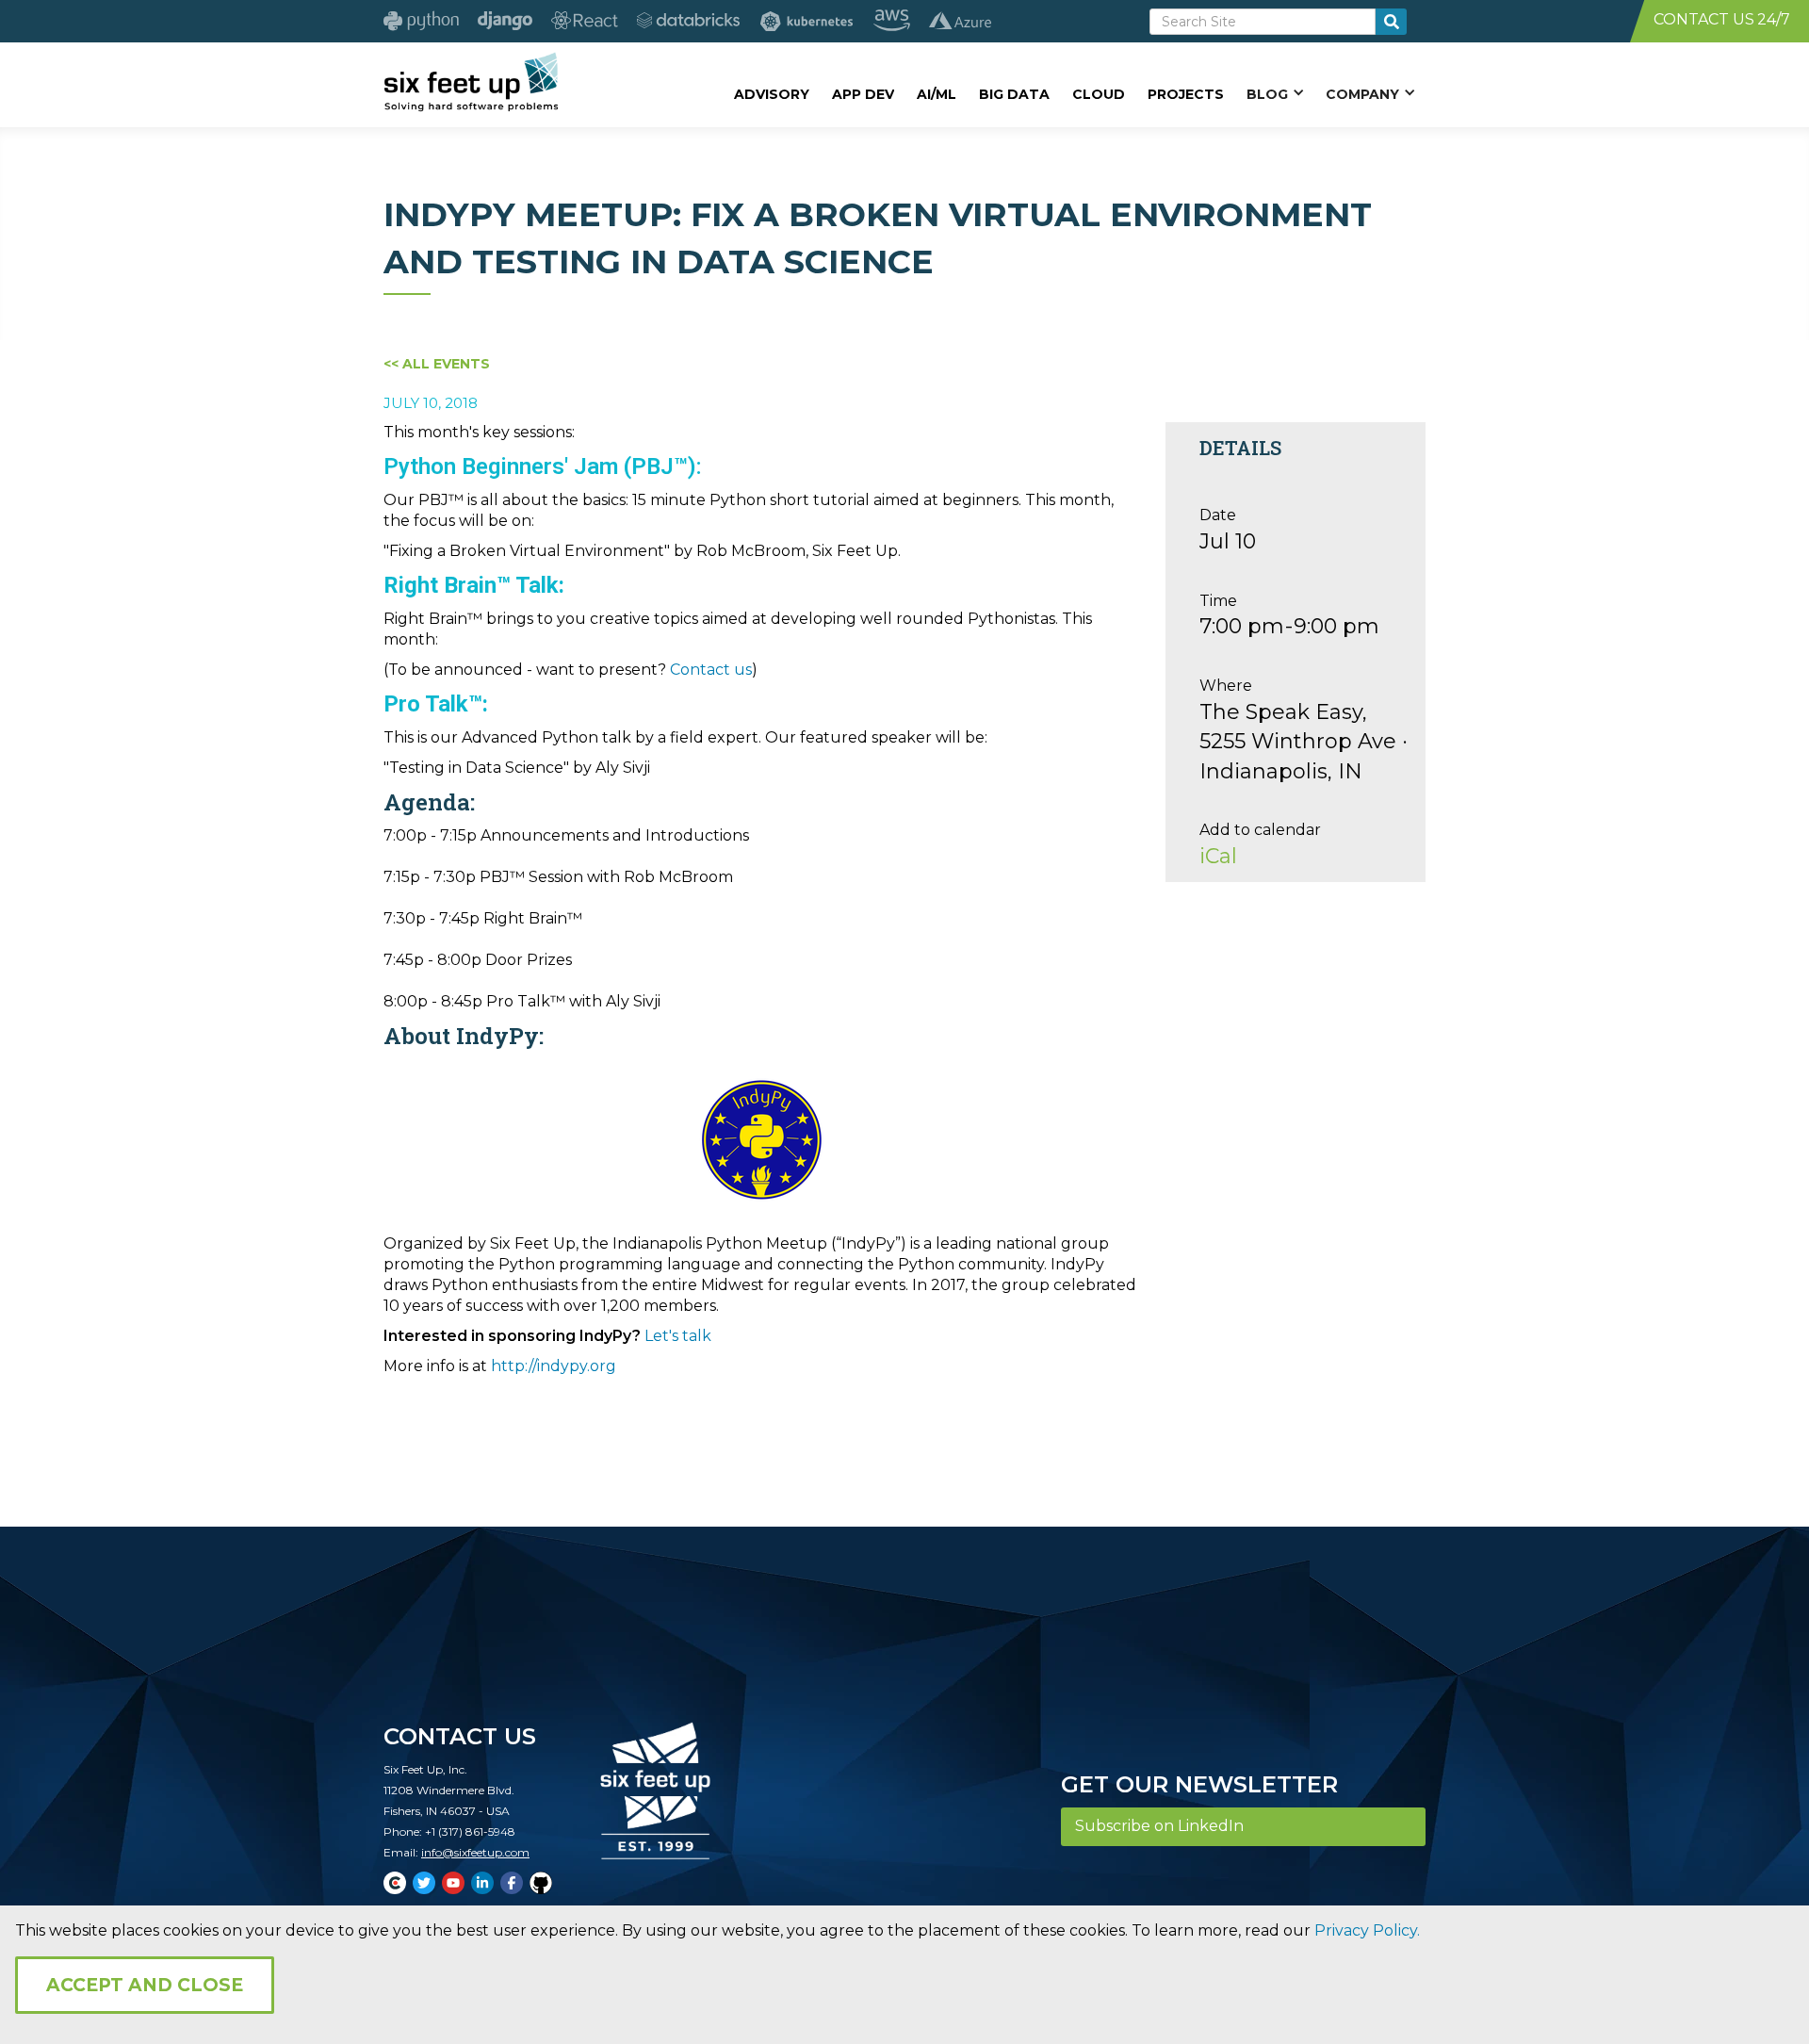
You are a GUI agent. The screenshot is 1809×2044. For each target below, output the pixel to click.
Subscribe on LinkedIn (1159, 1826)
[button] (1275, 93)
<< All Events (437, 364)
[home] (471, 82)
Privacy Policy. (1367, 1930)
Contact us (711, 670)
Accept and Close (145, 1985)
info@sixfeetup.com (475, 1852)
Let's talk (678, 1336)
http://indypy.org (554, 1366)
